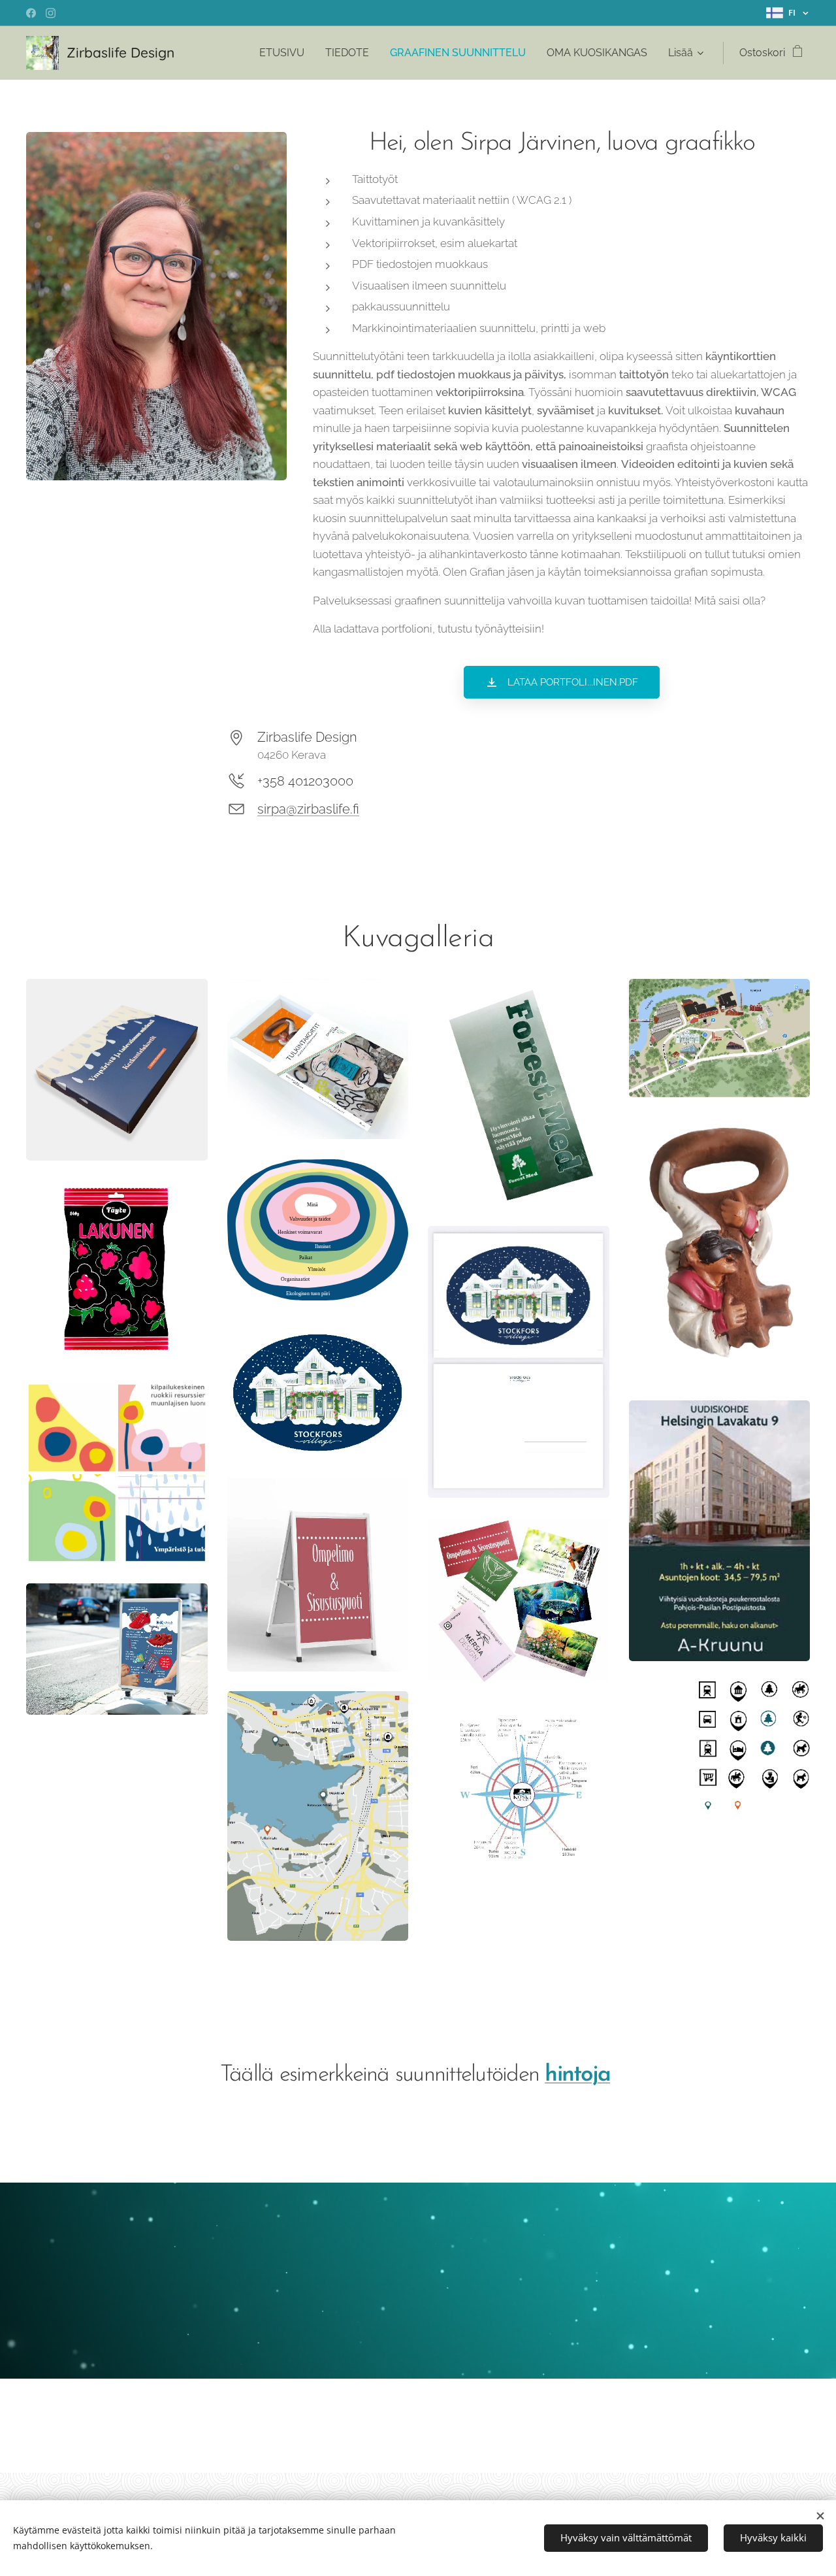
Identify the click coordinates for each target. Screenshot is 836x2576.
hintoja (577, 2075)
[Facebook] (31, 13)
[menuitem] (285, 53)
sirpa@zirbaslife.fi (308, 809)
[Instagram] (51, 13)
